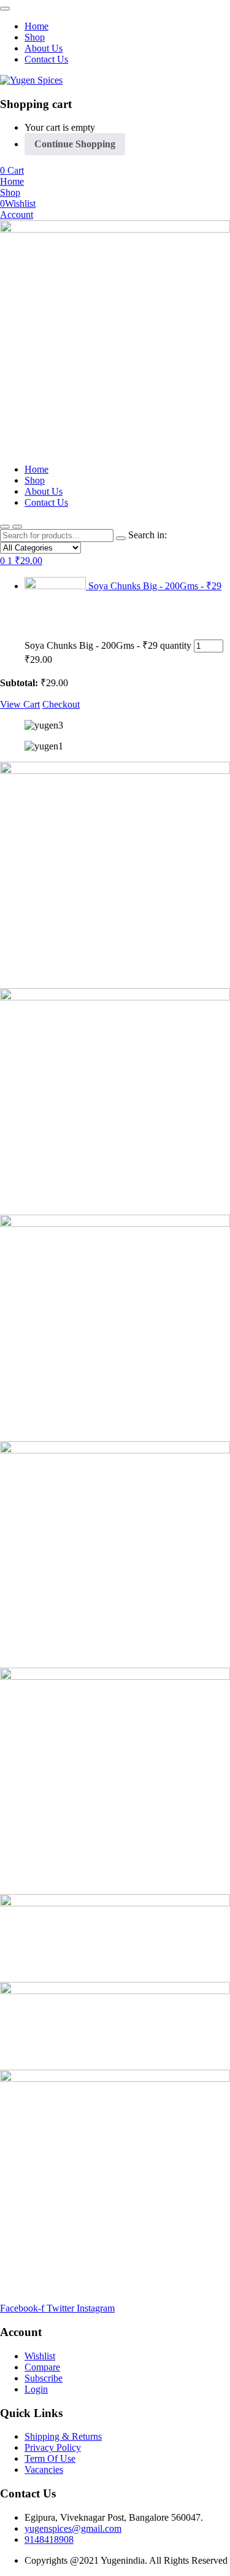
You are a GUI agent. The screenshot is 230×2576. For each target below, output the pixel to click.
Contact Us (46, 59)
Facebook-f (23, 2308)
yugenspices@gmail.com (73, 2528)
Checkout (61, 704)
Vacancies (44, 2470)
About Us (44, 48)
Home (36, 26)
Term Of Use (50, 2458)
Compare (42, 2367)
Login (36, 2389)
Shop (35, 37)
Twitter (62, 2308)
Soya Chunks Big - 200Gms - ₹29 (155, 586)
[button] (12, 170)
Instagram (96, 2308)
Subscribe (44, 2378)
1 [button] (25, 561)
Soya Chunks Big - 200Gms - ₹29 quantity (108, 645)
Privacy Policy (53, 2447)
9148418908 (49, 2539)
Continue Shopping (75, 144)
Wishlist (40, 2356)
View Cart (20, 704)
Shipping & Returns (63, 2436)
